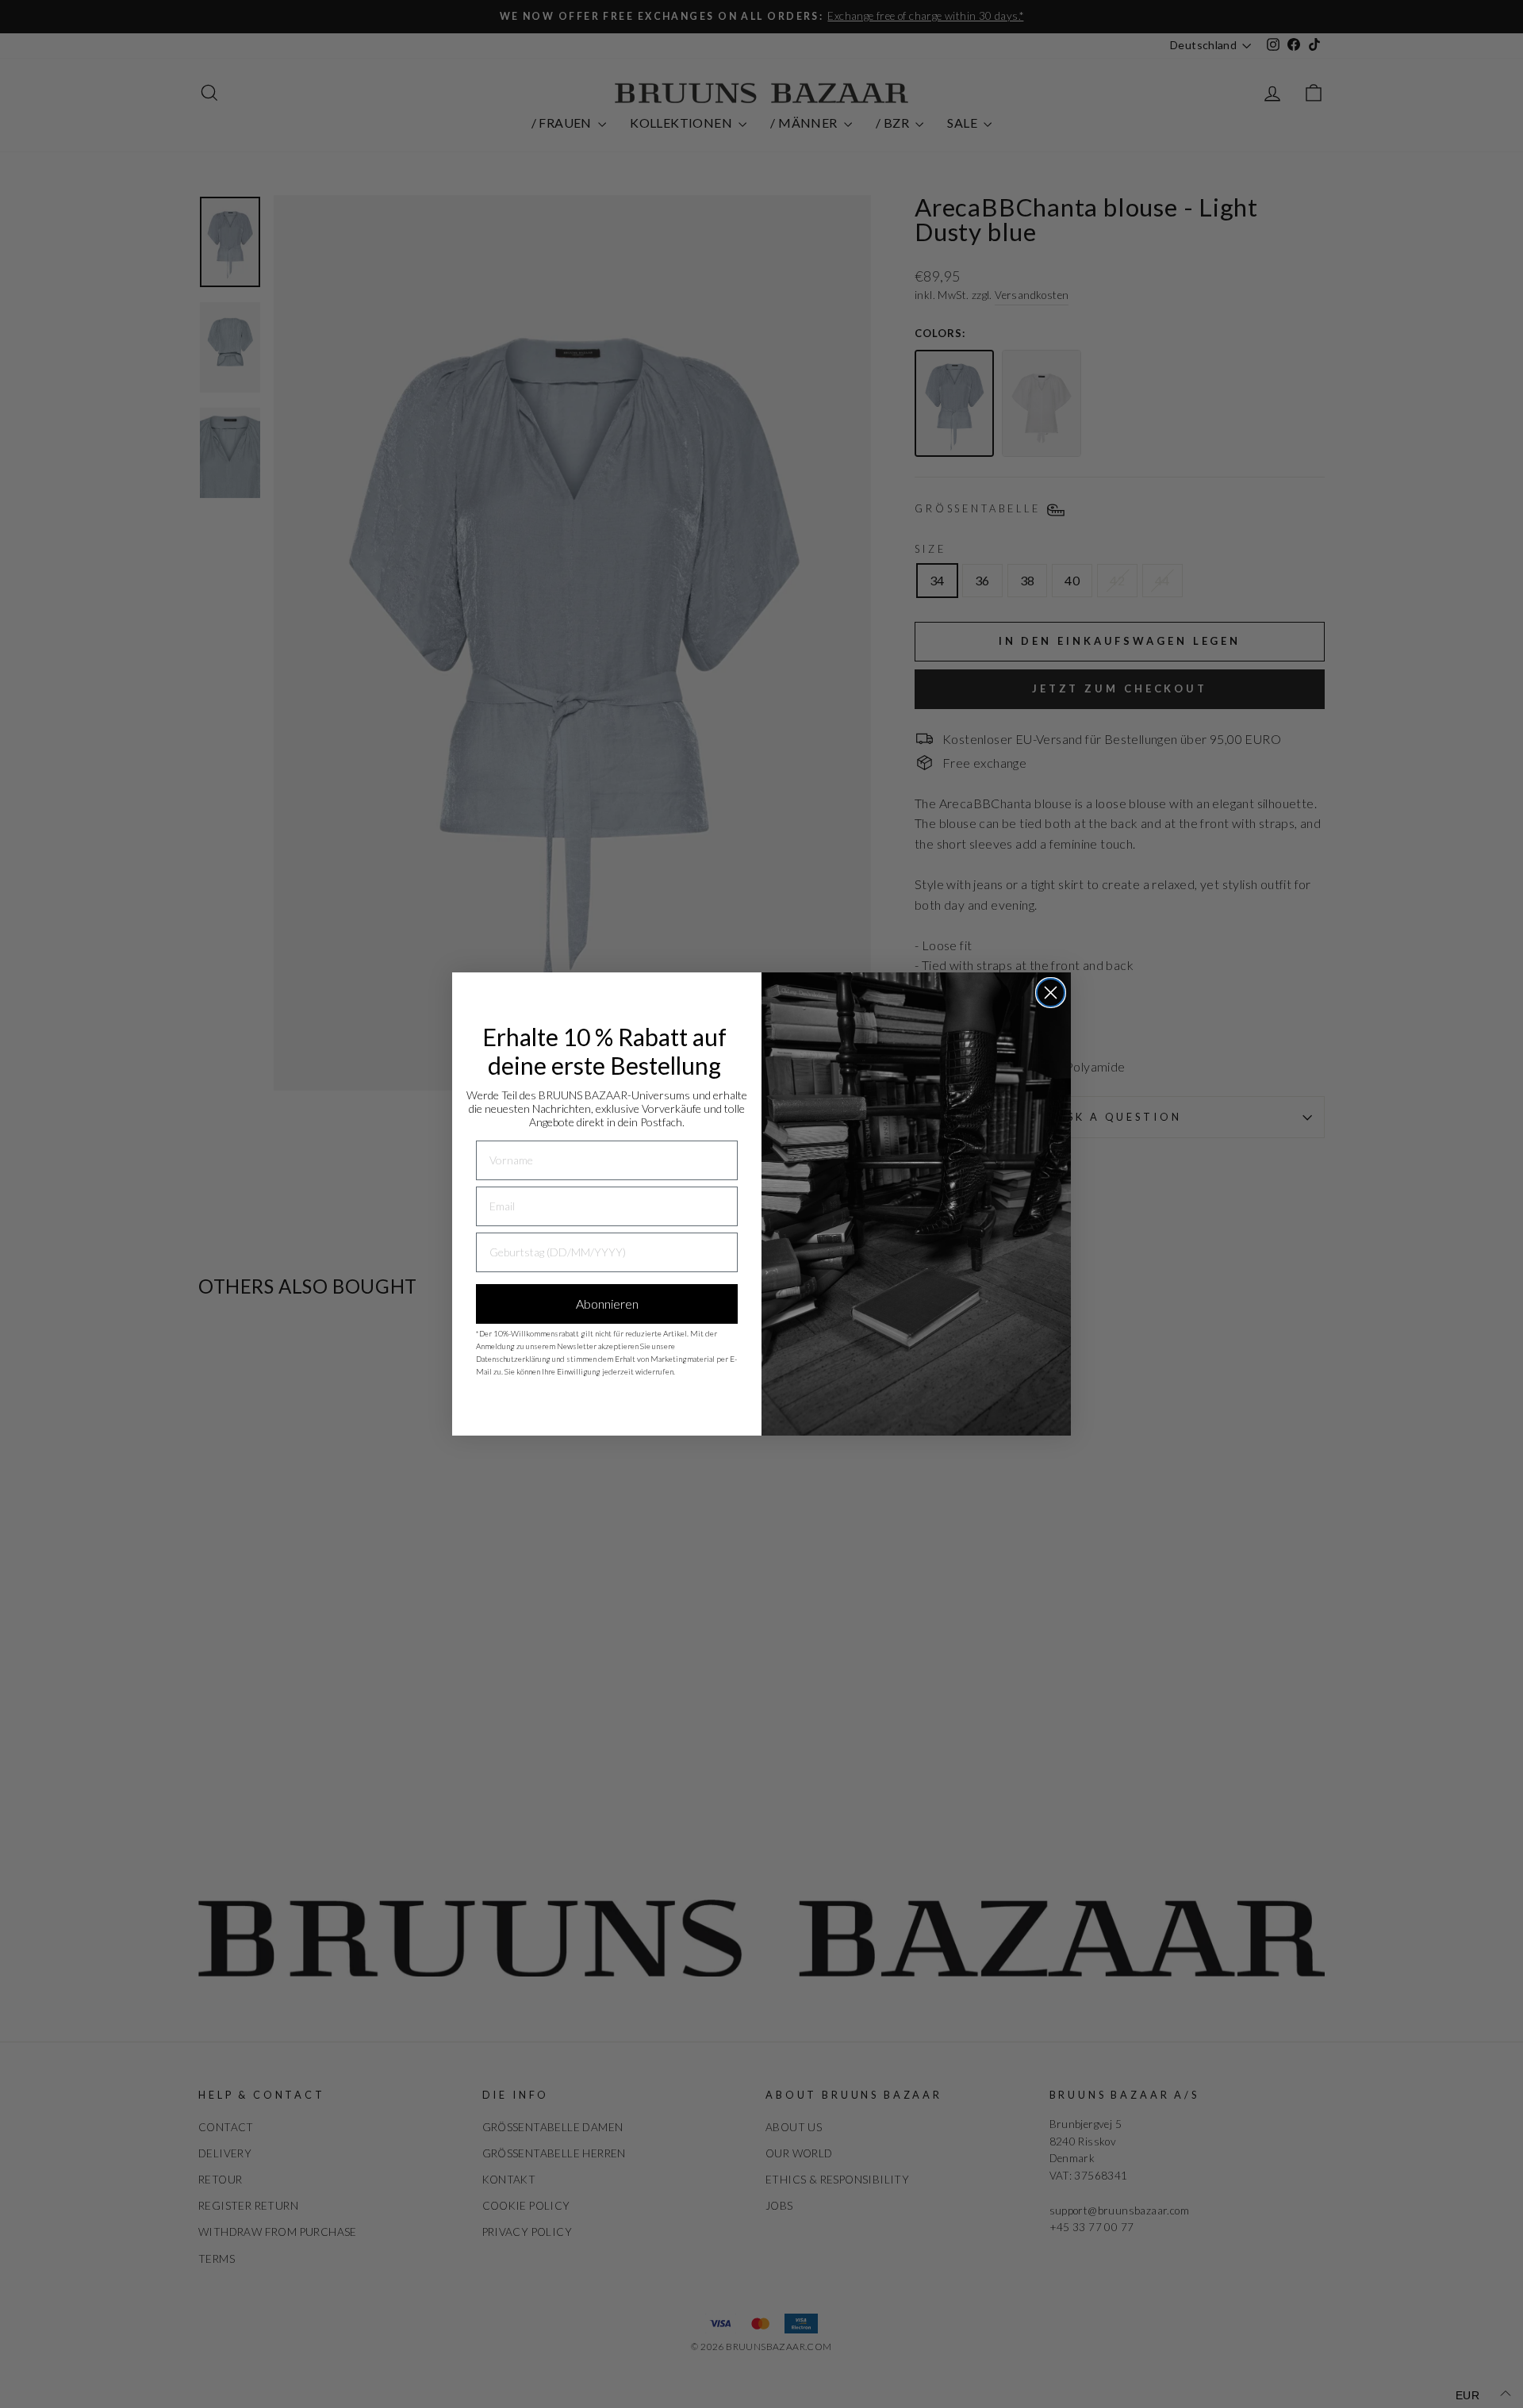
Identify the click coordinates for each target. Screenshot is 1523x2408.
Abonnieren (607, 1304)
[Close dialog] (1051, 993)
